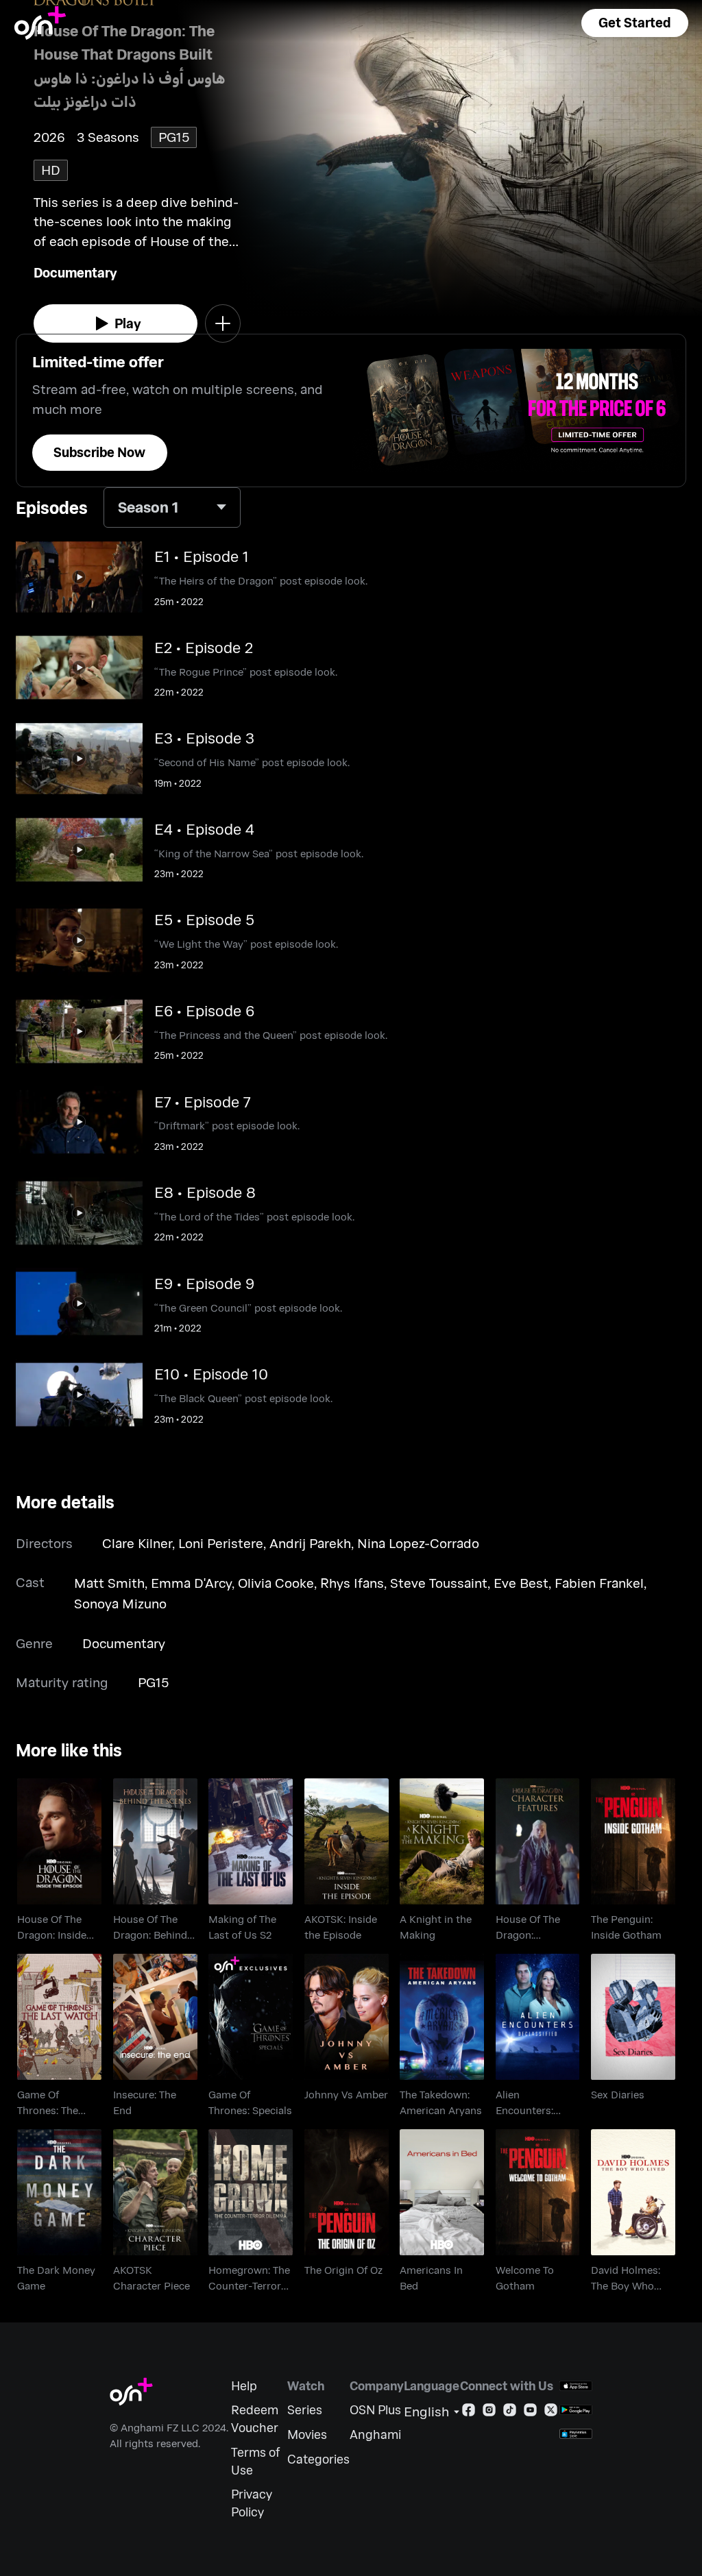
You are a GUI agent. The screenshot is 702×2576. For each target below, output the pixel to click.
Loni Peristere (221, 1543)
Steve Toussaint (439, 1583)
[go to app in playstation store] (576, 2434)
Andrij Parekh (310, 1543)
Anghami (375, 2434)
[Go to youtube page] (530, 2413)
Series (305, 2410)
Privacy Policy (252, 2503)
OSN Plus (375, 2410)
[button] (635, 23)
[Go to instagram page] (489, 2413)
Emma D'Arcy (191, 1583)
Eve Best (521, 1583)
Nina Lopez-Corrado (418, 1543)
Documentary (75, 272)
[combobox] (172, 507)
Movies (307, 2434)
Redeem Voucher (255, 2419)
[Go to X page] (551, 2413)
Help (244, 2386)
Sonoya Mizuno (120, 1603)
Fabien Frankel (599, 1583)
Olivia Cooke (276, 1583)
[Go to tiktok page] (510, 2413)
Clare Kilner (137, 1543)
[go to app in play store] (576, 2410)
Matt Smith (109, 1583)
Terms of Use (255, 2461)
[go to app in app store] (576, 2386)
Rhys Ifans (352, 1583)
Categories (318, 2459)
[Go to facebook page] (469, 2413)
